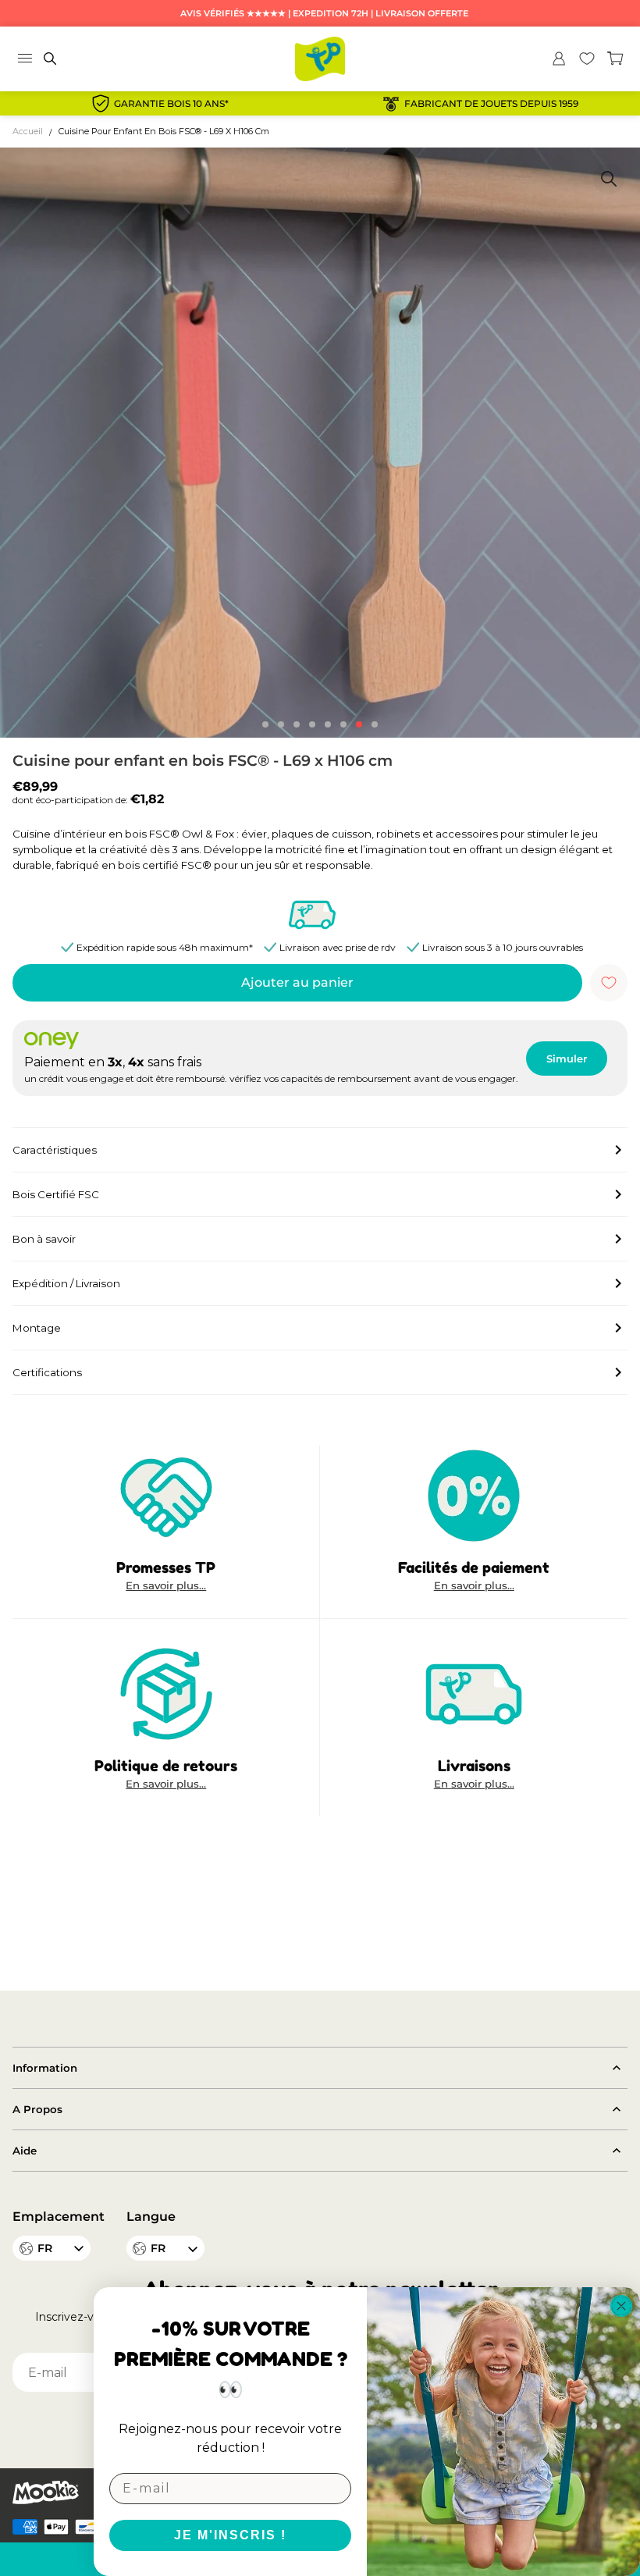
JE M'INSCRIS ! (230, 2535)
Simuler (567, 1059)
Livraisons (474, 1765)
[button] (265, 724)
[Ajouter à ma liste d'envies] (609, 983)
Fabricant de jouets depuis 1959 (491, 104)
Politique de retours (166, 1765)
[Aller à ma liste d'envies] (587, 59)
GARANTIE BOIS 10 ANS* (171, 104)
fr (158, 2248)
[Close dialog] (621, 2306)
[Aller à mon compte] (559, 59)
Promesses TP (166, 1567)
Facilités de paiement (474, 1567)
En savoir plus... (166, 1586)
